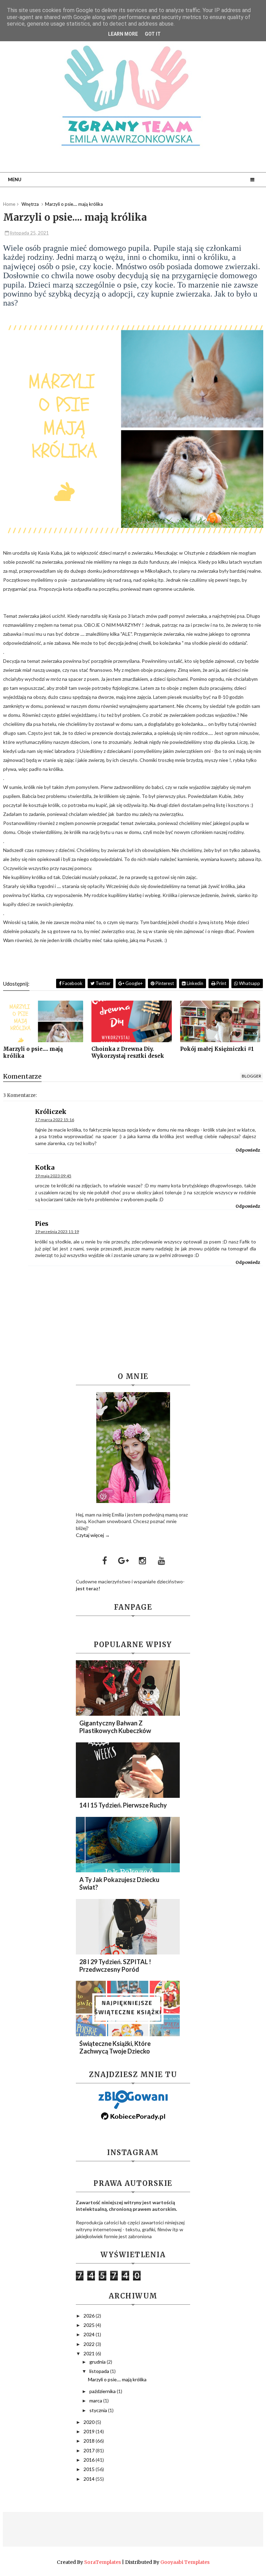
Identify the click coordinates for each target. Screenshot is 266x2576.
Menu (15, 179)
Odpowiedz (248, 1150)
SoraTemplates (103, 2562)
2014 (90, 2479)
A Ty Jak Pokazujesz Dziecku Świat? (119, 1883)
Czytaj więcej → (93, 1535)
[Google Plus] (124, 1560)
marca (96, 2401)
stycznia (99, 2410)
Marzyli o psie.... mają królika (33, 1052)
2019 (90, 2431)
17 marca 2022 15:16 (55, 1120)
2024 (90, 2334)
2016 (90, 2460)
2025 (90, 2325)
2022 (90, 2344)
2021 (90, 2353)
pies (42, 1224)
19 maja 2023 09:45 (53, 1176)
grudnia (98, 2362)
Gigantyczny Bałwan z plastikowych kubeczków (115, 1727)
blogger (251, 1076)
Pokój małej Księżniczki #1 (217, 1049)
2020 (90, 2422)
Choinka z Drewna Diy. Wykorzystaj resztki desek (128, 1052)
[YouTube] (162, 1560)
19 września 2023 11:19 (57, 1232)
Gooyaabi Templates (185, 2562)
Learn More (123, 34)
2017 (90, 2450)
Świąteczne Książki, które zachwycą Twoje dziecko (115, 2047)
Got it (153, 34)
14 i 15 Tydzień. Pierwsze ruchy (123, 1805)
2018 (90, 2441)
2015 (90, 2469)
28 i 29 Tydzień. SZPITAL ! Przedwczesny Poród (115, 1966)
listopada (100, 2371)
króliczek (51, 1112)
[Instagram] (143, 1560)
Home (9, 204)
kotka (45, 1167)
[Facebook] (105, 1560)
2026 (90, 2316)
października (103, 2391)
